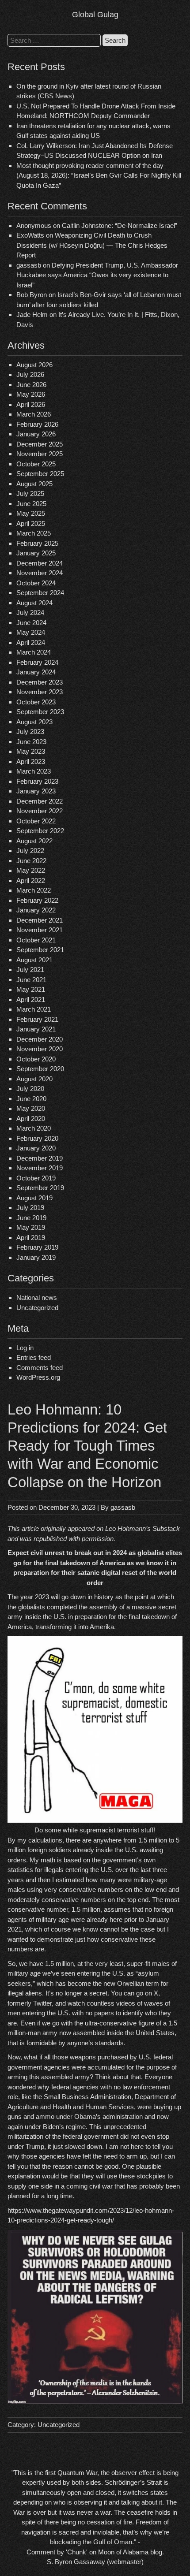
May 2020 (31, 1108)
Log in (25, 1348)
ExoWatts (30, 235)
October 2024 (36, 583)
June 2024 (31, 623)
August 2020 (34, 1079)
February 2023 (37, 781)
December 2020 (40, 1039)
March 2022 (34, 890)
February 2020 (37, 1138)
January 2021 (36, 1029)
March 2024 (34, 652)
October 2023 (36, 702)
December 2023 (40, 682)
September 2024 (40, 593)
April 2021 (31, 1000)
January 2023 (36, 791)
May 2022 (31, 870)
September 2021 (40, 950)
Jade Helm (32, 315)
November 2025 (40, 454)
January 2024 (36, 672)
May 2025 (31, 513)
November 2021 (40, 930)
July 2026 (30, 374)
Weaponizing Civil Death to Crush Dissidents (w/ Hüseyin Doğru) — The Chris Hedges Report (92, 245)
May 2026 (31, 394)
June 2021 (31, 980)
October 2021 (36, 940)
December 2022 (40, 801)
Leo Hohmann (125, 1528)
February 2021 (37, 1019)
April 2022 (31, 880)
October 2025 (36, 464)
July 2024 (30, 612)
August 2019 (34, 1198)
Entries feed (34, 1357)
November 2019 (40, 1168)
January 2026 (36, 434)
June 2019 (31, 1218)
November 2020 (40, 1049)
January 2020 (36, 1148)
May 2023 (31, 751)
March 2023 (34, 771)
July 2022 (30, 851)
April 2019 (31, 1238)
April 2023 (31, 761)
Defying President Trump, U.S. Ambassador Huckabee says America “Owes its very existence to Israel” (97, 275)
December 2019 (40, 1158)
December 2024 (40, 563)
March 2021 (34, 1009)
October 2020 (36, 1059)
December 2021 (40, 920)
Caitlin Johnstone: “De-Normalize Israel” (120, 225)
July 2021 (30, 970)
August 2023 (34, 722)
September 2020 (40, 1069)
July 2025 (30, 493)
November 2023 (40, 692)
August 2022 (34, 841)
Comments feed (40, 1368)
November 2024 (40, 573)
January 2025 (36, 553)
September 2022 (40, 831)
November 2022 (40, 811)
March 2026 (34, 414)
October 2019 (36, 1178)
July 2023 (30, 731)
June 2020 (31, 1099)
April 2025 (31, 523)
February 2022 (37, 900)
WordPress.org (38, 1377)
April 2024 (31, 642)
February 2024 (37, 662)
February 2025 (37, 543)
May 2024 (31, 632)
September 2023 (40, 712)
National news (37, 1297)
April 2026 (31, 404)
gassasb (123, 1507)
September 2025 (40, 474)
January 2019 (36, 1257)
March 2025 (34, 533)
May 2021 (31, 989)
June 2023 (31, 742)
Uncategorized (37, 1308)
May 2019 (31, 1227)
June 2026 (31, 385)
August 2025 (34, 484)
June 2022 (31, 861)
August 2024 (34, 603)
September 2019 (40, 1188)
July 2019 (30, 1208)
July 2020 (30, 1089)
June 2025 (31, 504)
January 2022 (36, 910)
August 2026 (34, 365)
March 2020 (34, 1128)
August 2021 (34, 960)
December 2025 (40, 444)
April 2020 (31, 1119)
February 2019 (37, 1247)
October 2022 (36, 821)
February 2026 (37, 424)
